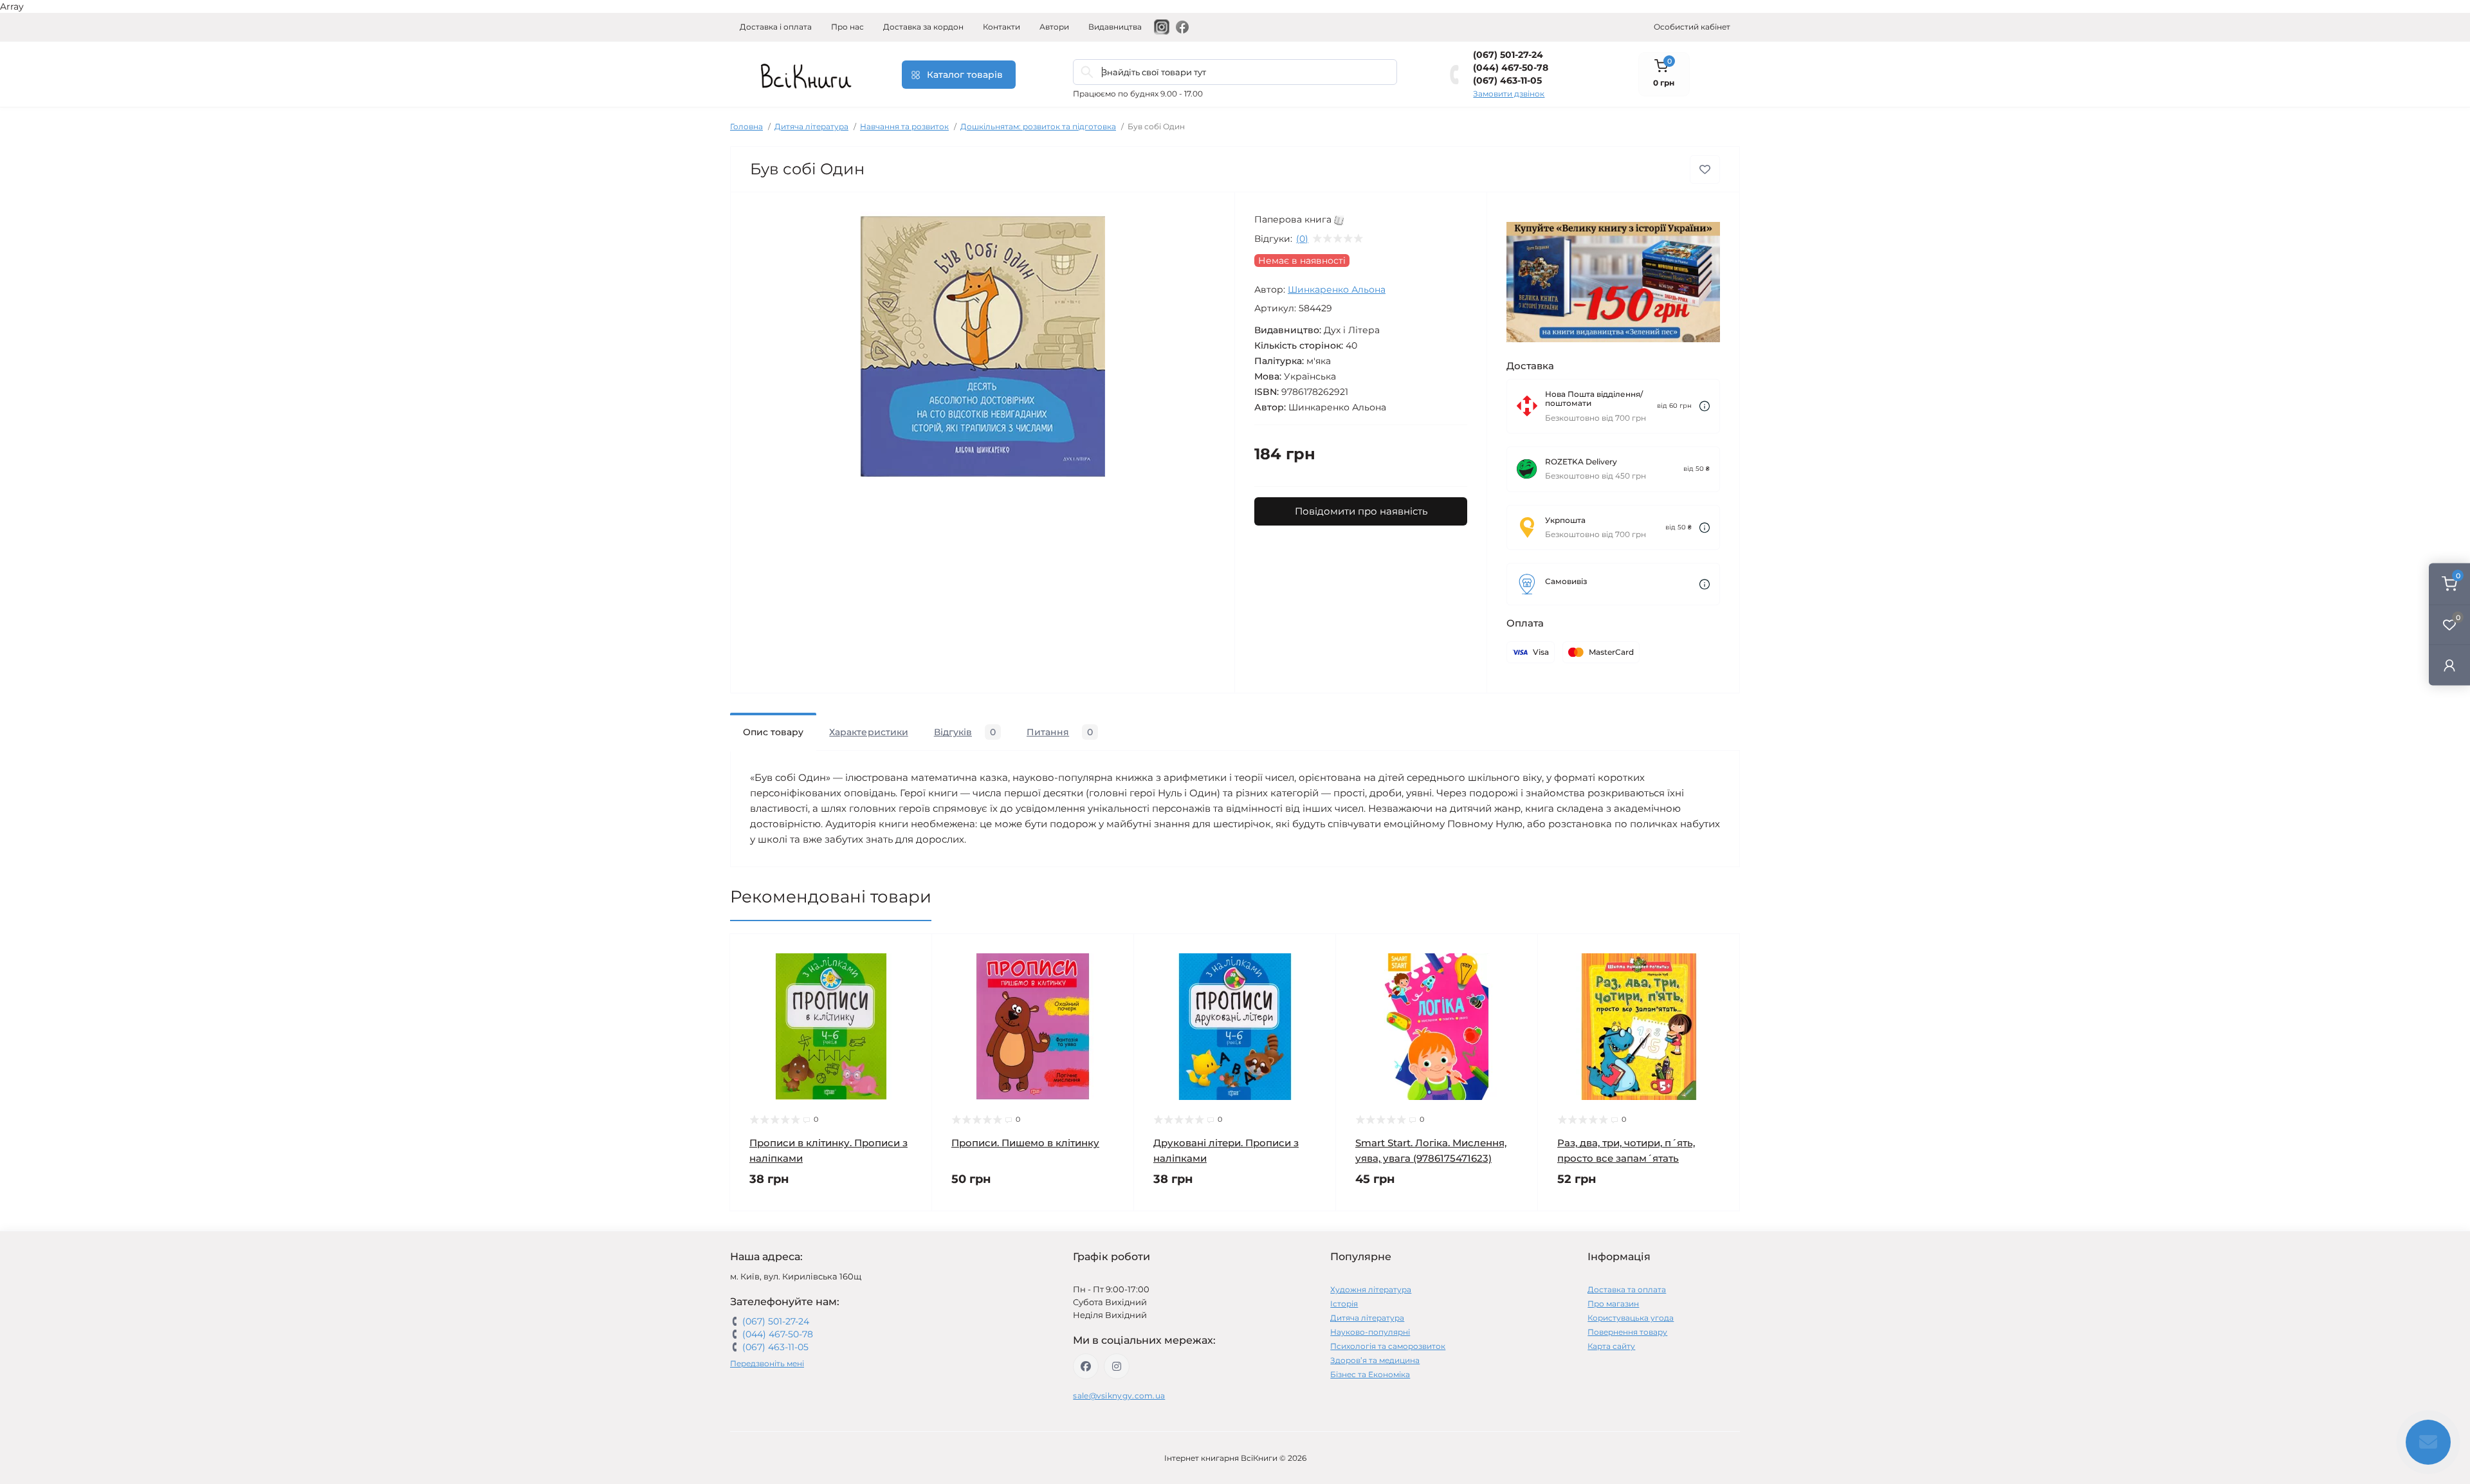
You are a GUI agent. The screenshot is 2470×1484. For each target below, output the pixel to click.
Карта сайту (1611, 1346)
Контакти (1002, 27)
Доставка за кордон (923, 27)
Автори (1054, 27)
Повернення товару (1627, 1332)
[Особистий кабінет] (2449, 665)
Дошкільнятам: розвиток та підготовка (1038, 126)
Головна (746, 126)
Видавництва (1115, 27)
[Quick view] (913, 953)
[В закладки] (1705, 169)
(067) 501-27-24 (1508, 55)
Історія (1344, 1304)
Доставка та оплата (1627, 1289)
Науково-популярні (1370, 1332)
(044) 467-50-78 (1511, 68)
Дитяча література (811, 126)
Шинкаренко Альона (1337, 289)
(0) (1302, 239)
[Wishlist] (913, 978)
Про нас (847, 27)
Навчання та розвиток (904, 126)
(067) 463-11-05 (1507, 80)
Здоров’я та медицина (1375, 1360)
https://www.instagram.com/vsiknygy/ (1117, 1366)
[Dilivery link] (1705, 406)
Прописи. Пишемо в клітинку (1025, 1143)
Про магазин (1613, 1304)
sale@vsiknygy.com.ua (1119, 1396)
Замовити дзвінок (1509, 94)
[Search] (1087, 72)
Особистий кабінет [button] (1692, 27)
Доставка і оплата (776, 27)
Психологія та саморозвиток (1388, 1346)
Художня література (1371, 1289)
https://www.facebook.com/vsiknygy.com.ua (1086, 1366)
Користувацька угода (1631, 1318)
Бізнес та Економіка (1370, 1374)
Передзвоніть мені (767, 1363)
